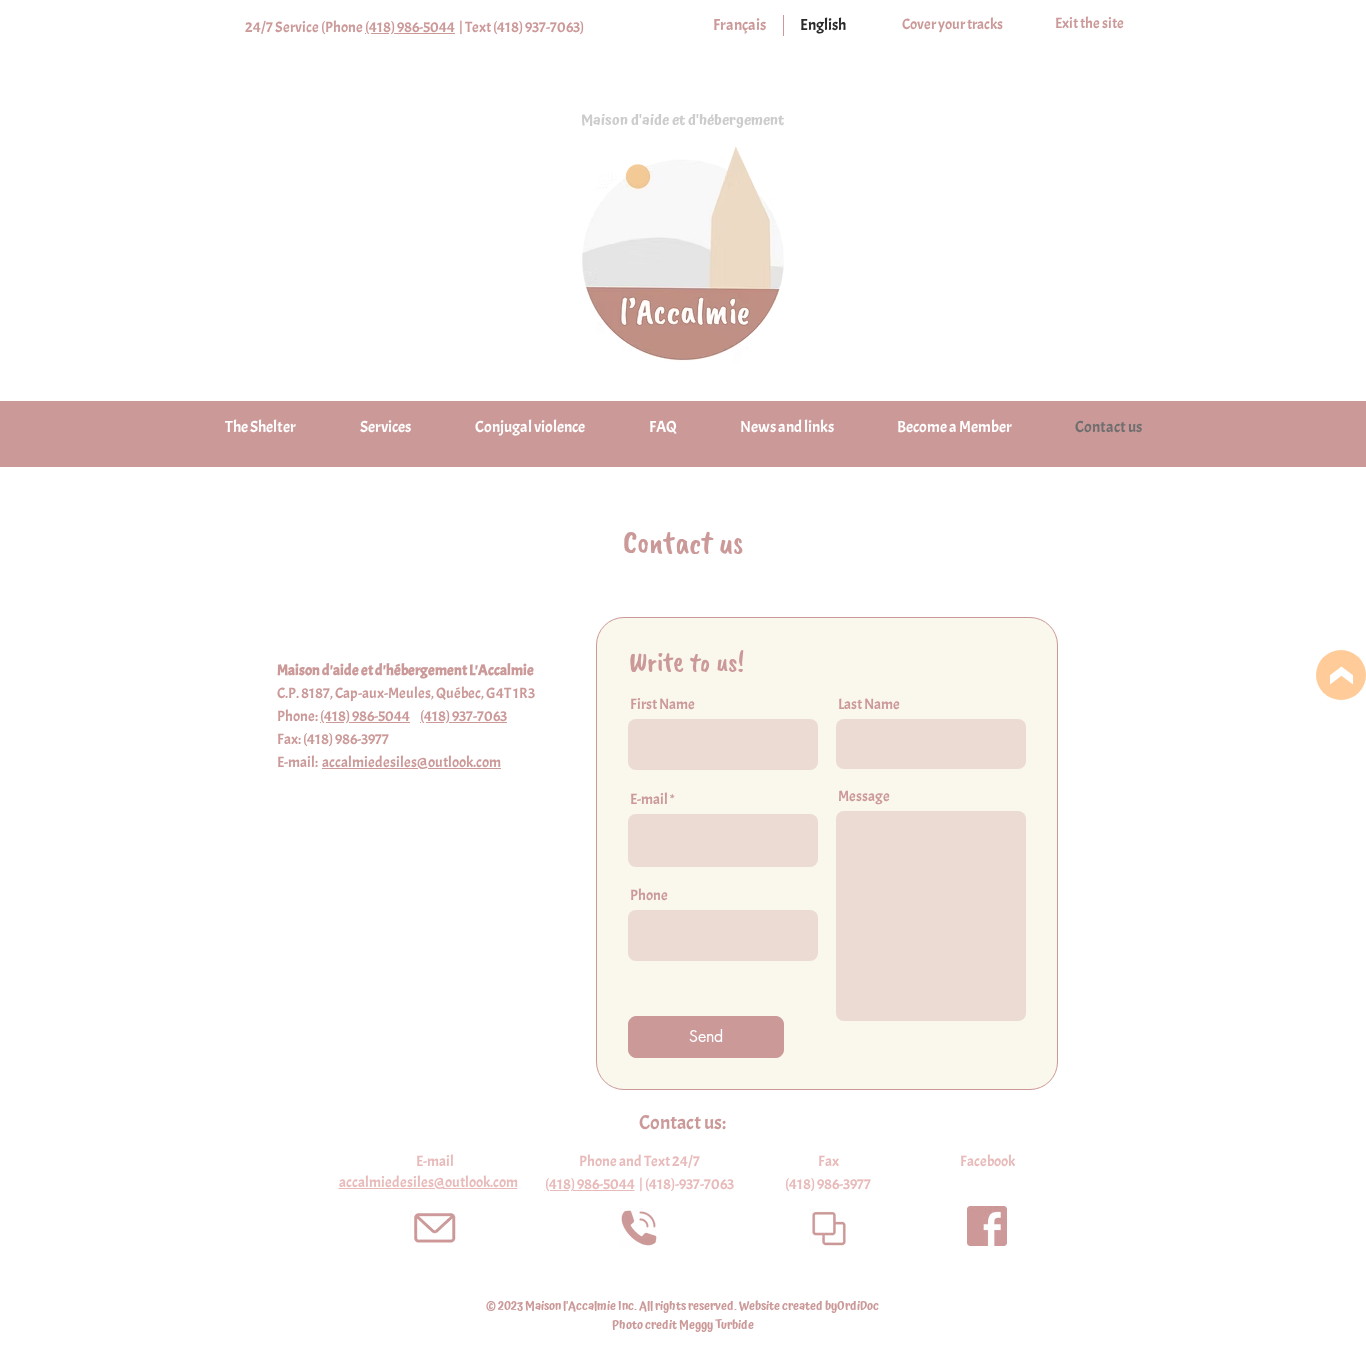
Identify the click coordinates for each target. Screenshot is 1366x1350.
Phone (649, 895)
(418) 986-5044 (410, 27)
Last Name (869, 704)
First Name (662, 704)
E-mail (649, 799)
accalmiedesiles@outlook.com (411, 762)
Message (864, 796)
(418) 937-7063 (463, 716)
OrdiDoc (858, 1306)
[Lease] (1341, 675)
